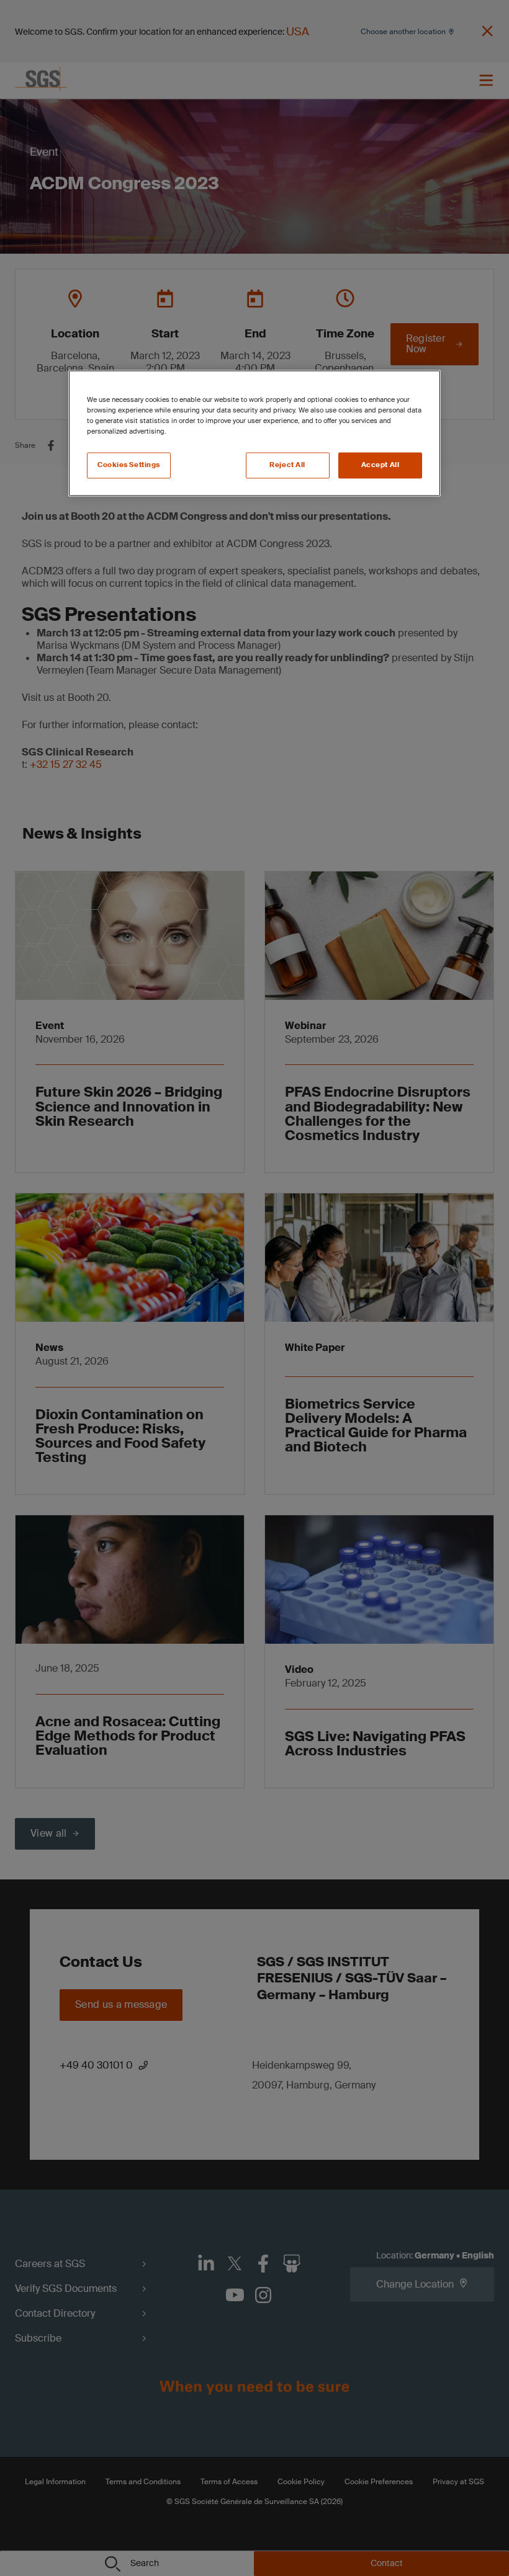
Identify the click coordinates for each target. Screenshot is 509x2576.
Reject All (287, 466)
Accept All (381, 466)
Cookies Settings (129, 466)
